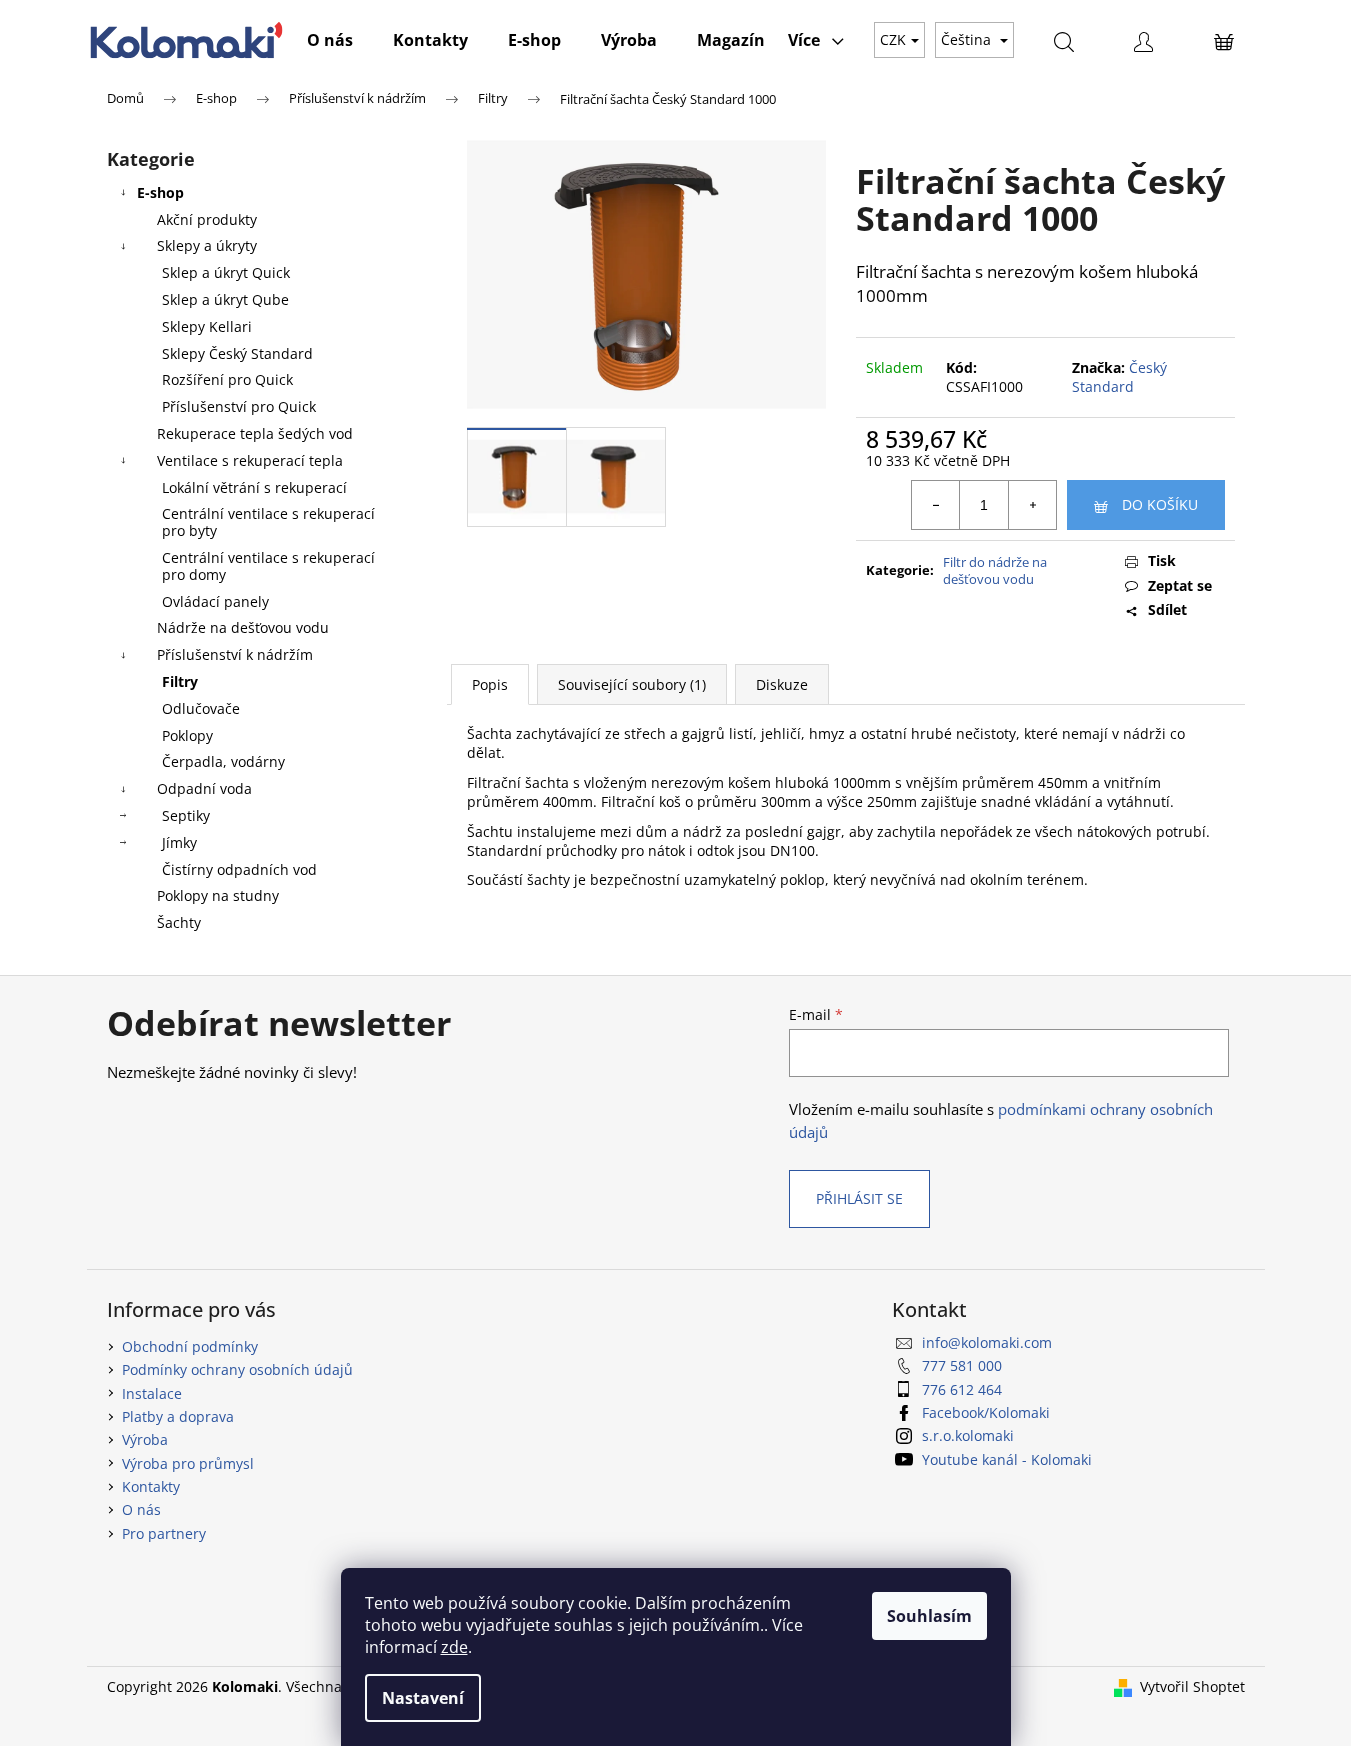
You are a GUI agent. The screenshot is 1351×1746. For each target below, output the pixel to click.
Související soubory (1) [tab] (632, 684)
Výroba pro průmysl (188, 1463)
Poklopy (187, 735)
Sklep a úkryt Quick (226, 272)
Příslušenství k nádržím (235, 654)
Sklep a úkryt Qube (225, 299)
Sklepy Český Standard (237, 353)
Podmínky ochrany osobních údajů (237, 1369)
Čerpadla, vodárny (223, 761)
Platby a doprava (178, 1416)
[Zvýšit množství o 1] (1032, 505)
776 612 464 (962, 1389)
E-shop (160, 192)
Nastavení (423, 1698)
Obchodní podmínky (190, 1346)
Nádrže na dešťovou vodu (243, 627)
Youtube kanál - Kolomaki (1007, 1459)
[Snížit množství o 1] (936, 505)
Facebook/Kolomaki (986, 1412)
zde (454, 1647)
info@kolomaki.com (987, 1342)
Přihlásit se (859, 1198)
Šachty (179, 922)
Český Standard (1119, 377)
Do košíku (1160, 504)
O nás (141, 1509)
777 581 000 (962, 1365)
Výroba (145, 1439)
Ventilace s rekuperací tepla (250, 460)
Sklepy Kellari (207, 326)
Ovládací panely (215, 601)
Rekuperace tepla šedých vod (255, 433)
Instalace (152, 1393)
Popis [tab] (490, 684)
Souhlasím (929, 1616)
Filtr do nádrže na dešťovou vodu (995, 570)
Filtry (180, 681)
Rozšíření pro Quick (227, 379)
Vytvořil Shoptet (1192, 1686)
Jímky (179, 842)
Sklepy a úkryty (207, 245)
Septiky (186, 815)
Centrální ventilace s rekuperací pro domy (268, 566)
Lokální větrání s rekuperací (254, 487)
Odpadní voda (204, 788)
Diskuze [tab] (782, 684)
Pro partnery (164, 1533)
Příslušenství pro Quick (239, 406)
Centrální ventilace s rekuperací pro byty (268, 522)
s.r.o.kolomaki (968, 1435)
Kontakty (151, 1486)
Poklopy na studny (218, 895)
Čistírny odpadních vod (239, 869)
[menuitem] (330, 40)
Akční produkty (207, 219)
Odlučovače (201, 708)
